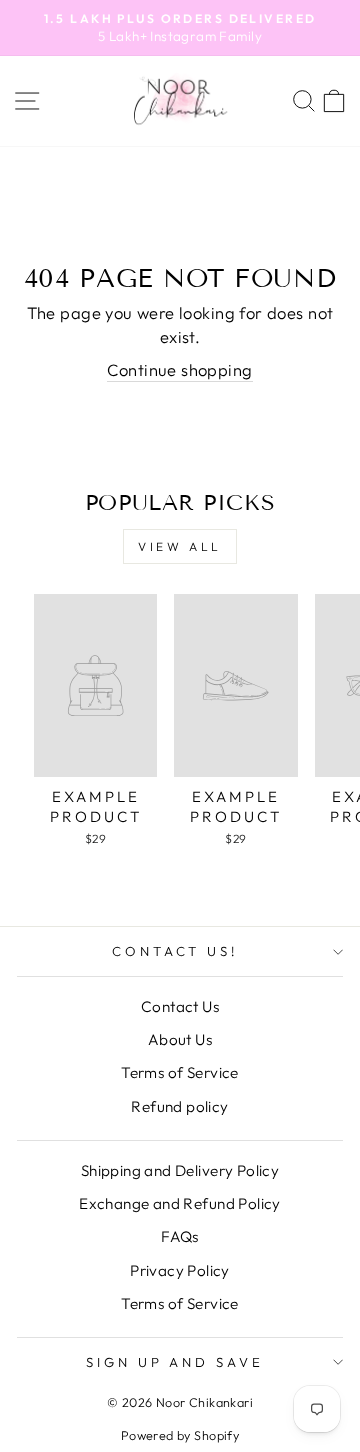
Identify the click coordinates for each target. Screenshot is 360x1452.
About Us (180, 1039)
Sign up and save (175, 1362)
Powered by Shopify (180, 1435)
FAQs (180, 1236)
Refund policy (179, 1106)
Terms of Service (180, 1072)
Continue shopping (179, 369)
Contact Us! (175, 951)
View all (180, 546)
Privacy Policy (180, 1270)
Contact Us (180, 1006)
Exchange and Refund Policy (180, 1203)
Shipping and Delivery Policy (180, 1170)
